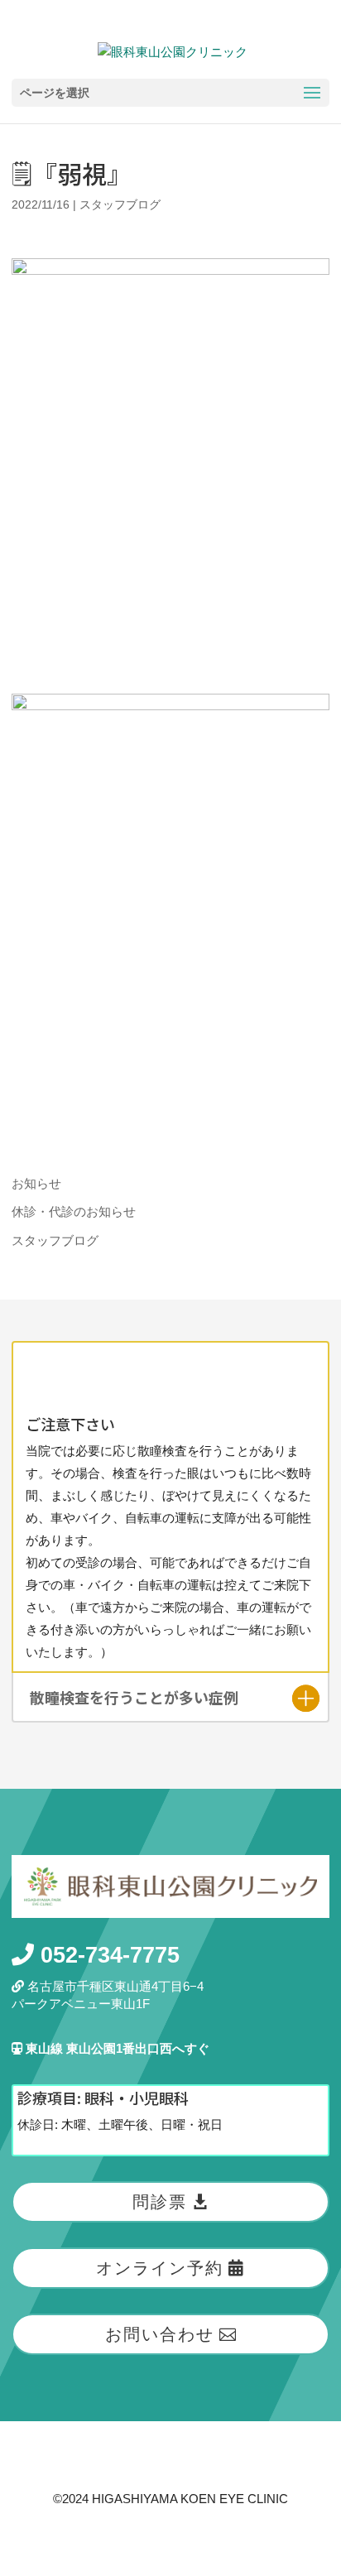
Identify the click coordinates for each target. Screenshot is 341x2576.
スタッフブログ (120, 204)
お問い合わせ (160, 2334)
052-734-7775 (107, 1955)
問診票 (160, 2202)
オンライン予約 (160, 2268)
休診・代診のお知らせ (74, 1211)
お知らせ (36, 1183)
